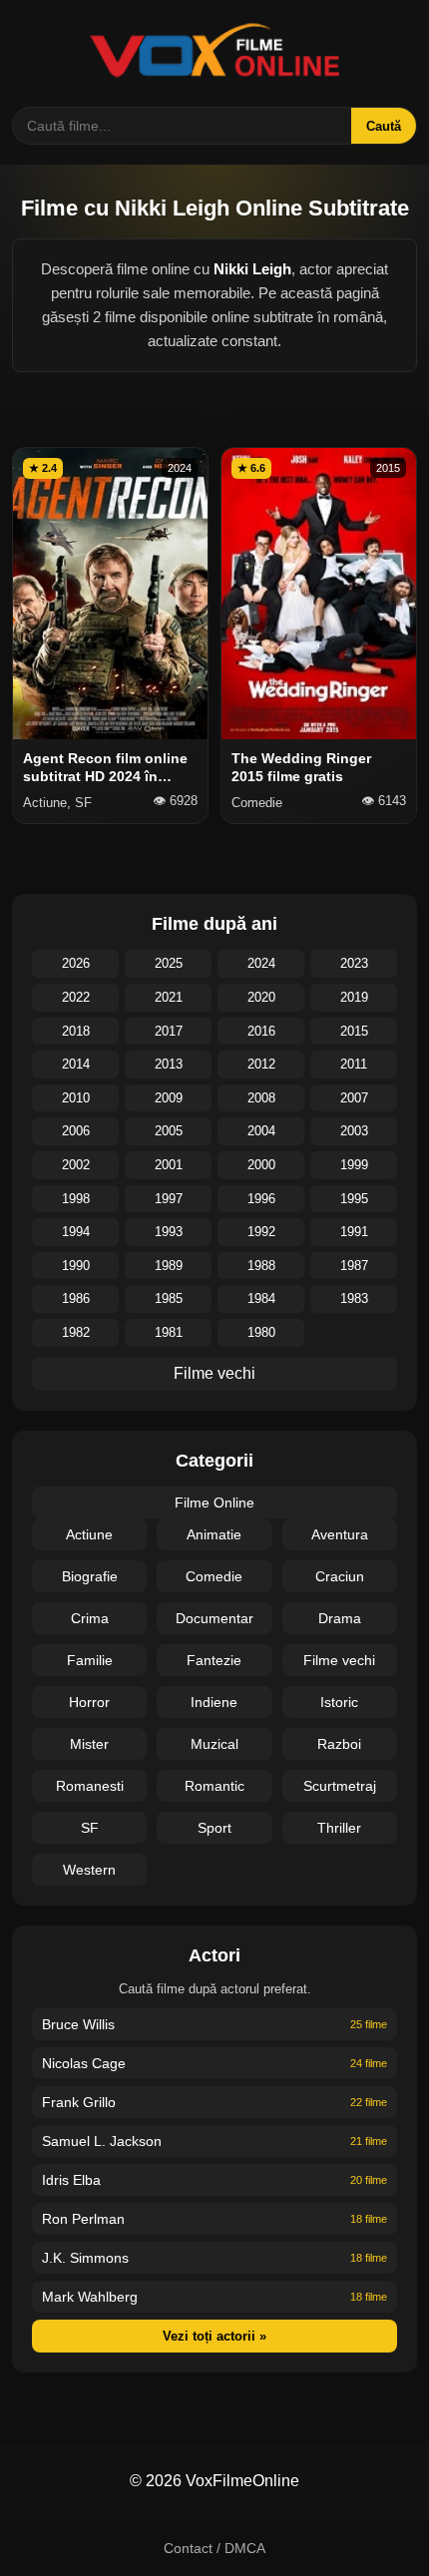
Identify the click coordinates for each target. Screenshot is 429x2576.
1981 (169, 1332)
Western (89, 1870)
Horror (89, 1702)
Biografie (90, 1576)
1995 (354, 1199)
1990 (76, 1266)
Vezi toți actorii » (214, 2336)
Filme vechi (214, 1373)
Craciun (340, 1576)
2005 (169, 1131)
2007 (354, 1098)
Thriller (339, 1828)
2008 (261, 1098)
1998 (76, 1199)
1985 (169, 1298)
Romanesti (90, 1786)
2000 (261, 1165)
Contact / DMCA (214, 2548)
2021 (169, 997)
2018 (76, 1031)
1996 (261, 1199)
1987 (354, 1266)
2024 (261, 963)
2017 (169, 1031)
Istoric (339, 1702)
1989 (169, 1266)
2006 (76, 1131)
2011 (354, 1064)
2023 (354, 963)
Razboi (339, 1744)
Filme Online (214, 1503)
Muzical (214, 1744)
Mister (89, 1744)
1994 (76, 1232)
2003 (354, 1131)
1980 (261, 1332)
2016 (261, 1031)
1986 (76, 1298)
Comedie (214, 1576)
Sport (214, 1828)
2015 (354, 1031)
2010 (76, 1098)
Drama (340, 1618)
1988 (261, 1266)
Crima (90, 1618)
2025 (169, 963)
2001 (169, 1165)
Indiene (214, 1702)
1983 (354, 1298)
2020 (261, 997)
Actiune (89, 1534)
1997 (169, 1199)
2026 (76, 963)
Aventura (340, 1534)
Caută (384, 126)
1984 (261, 1298)
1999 (354, 1165)
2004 (261, 1131)
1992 (261, 1232)
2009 (169, 1098)
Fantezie (214, 1660)
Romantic (214, 1786)
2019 (354, 997)
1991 (354, 1232)
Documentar (214, 1618)
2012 (261, 1064)
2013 (169, 1064)
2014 (76, 1064)
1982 (76, 1332)
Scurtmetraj (340, 1786)
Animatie (214, 1534)
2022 (76, 997)
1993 (169, 1232)
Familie (90, 1660)
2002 (76, 1165)
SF (90, 1828)
